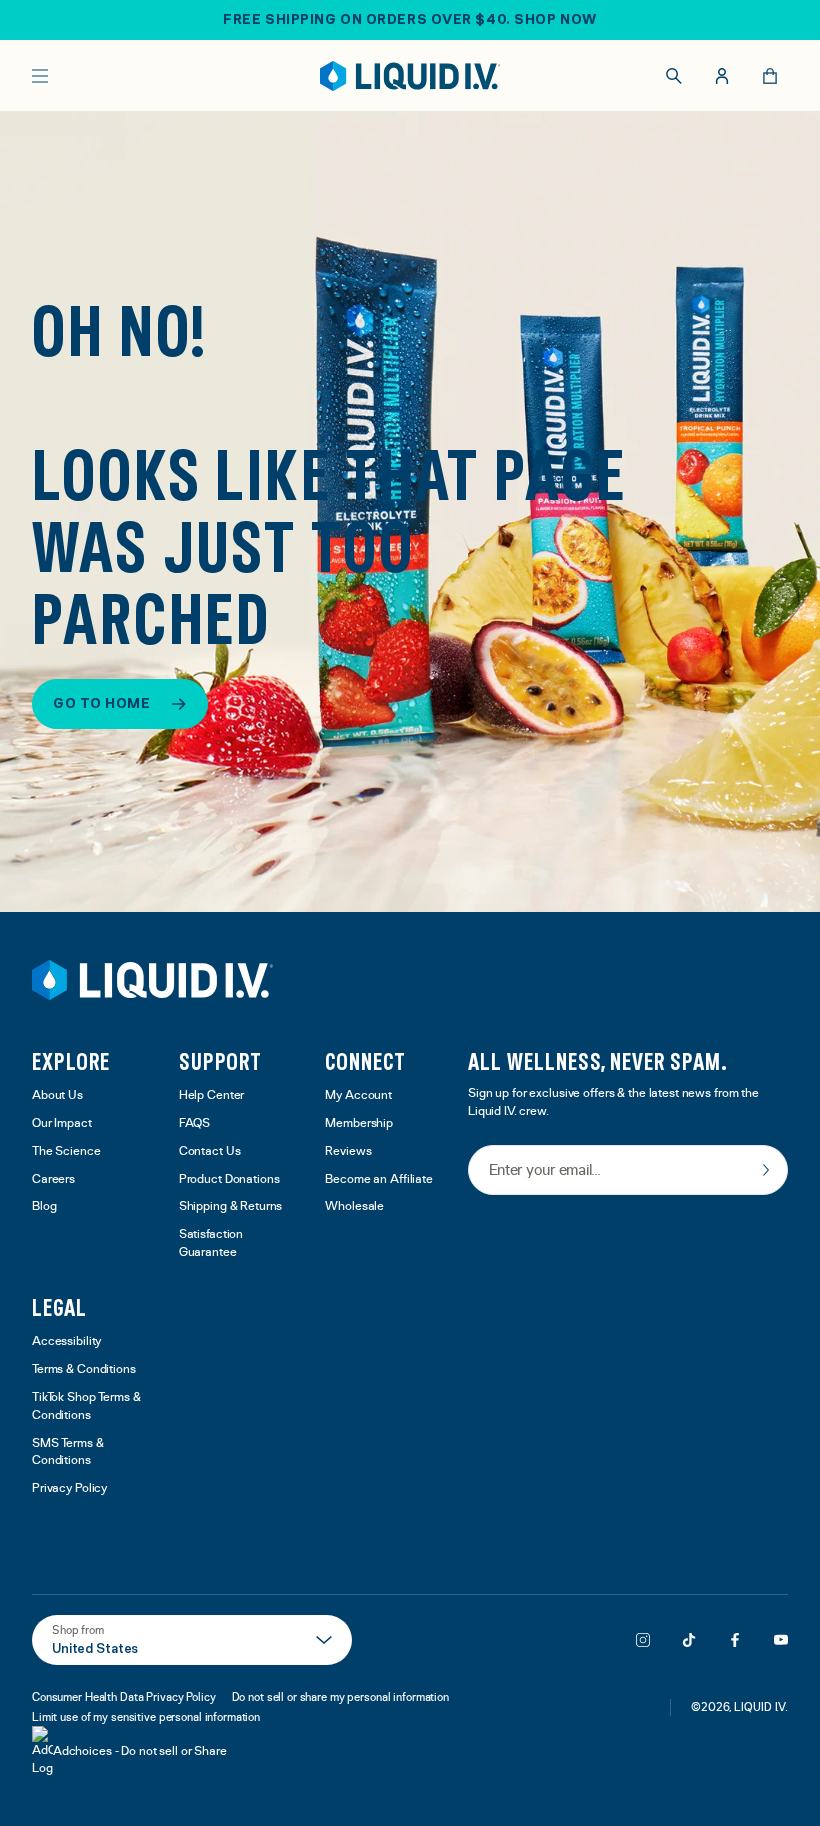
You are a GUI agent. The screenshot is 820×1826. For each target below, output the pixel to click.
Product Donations (229, 1179)
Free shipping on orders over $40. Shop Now (410, 19)
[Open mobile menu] (40, 76)
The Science (66, 1151)
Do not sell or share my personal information (340, 1697)
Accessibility (66, 1341)
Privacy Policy (69, 1488)
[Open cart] (770, 76)
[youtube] (781, 1640)
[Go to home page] (152, 980)
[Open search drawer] (674, 76)
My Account (358, 1095)
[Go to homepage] (410, 76)
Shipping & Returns (231, 1206)
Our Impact (62, 1123)
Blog (44, 1206)
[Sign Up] (766, 1170)
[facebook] (735, 1640)
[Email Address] (628, 1171)
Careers (53, 1179)
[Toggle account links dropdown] (722, 76)
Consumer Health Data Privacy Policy (124, 1697)
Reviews (348, 1151)
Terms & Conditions (84, 1369)
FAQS (195, 1123)
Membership (359, 1123)
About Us (57, 1095)
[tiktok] (689, 1640)
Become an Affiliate (379, 1179)
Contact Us (210, 1151)
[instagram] (643, 1640)
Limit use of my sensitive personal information (146, 1717)
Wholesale (354, 1206)
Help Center (212, 1095)
